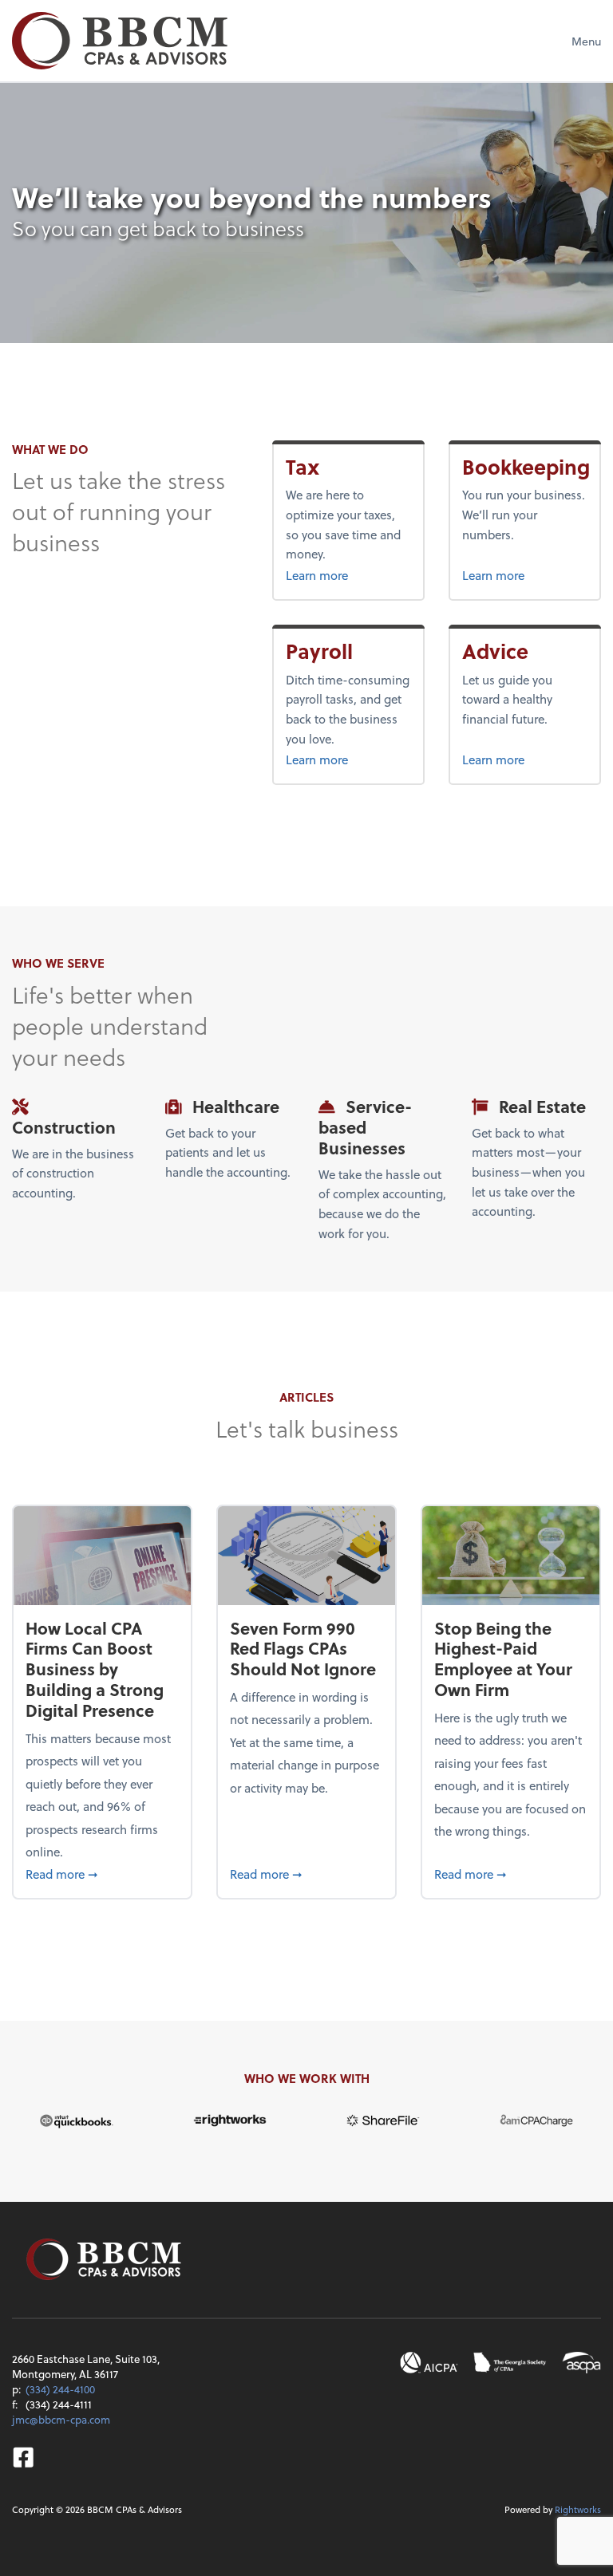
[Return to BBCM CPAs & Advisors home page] (120, 41)
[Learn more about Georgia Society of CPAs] (510, 2363)
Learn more (344, 575)
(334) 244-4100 (60, 2389)
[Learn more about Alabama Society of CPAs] (581, 2363)
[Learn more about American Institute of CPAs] (429, 2363)
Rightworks (578, 2509)
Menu (586, 41)
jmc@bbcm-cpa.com (61, 2419)
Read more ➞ (102, 1874)
